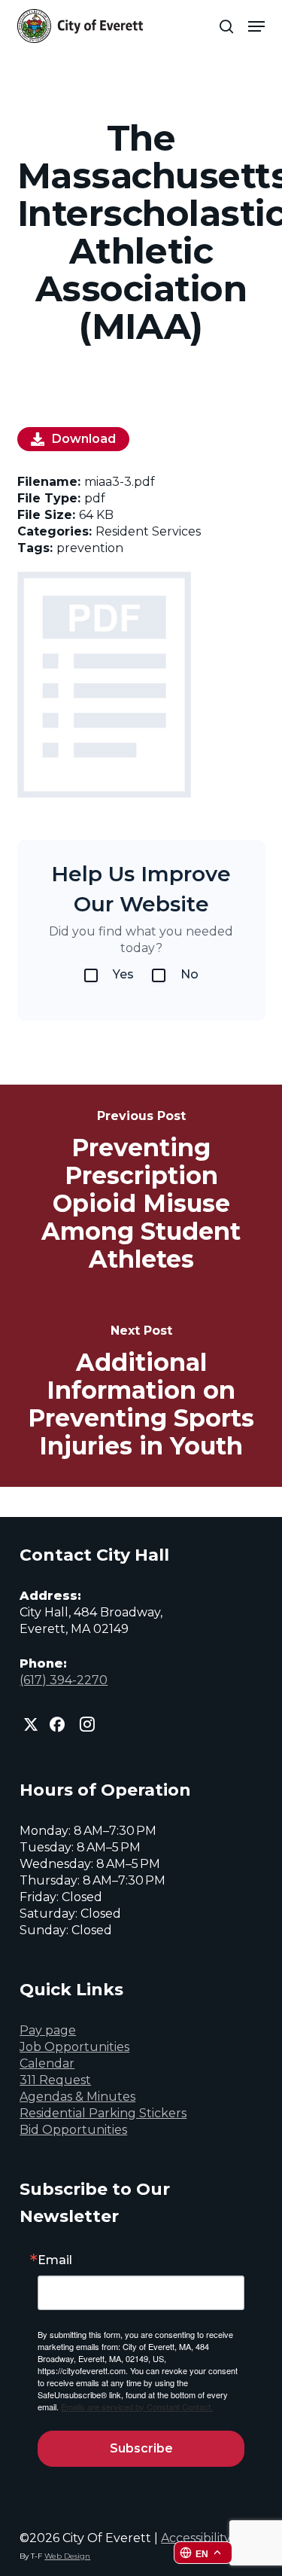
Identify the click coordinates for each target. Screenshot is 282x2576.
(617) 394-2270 (64, 1680)
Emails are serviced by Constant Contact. (137, 2407)
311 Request (55, 2080)
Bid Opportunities (73, 2130)
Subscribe (141, 2448)
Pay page (48, 2030)
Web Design (67, 2556)
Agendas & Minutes (77, 2097)
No (190, 974)
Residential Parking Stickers (103, 2113)
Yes (123, 974)
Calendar (47, 2063)
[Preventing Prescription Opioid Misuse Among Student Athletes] (141, 1192)
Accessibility (196, 2538)
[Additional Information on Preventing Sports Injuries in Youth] (141, 1393)
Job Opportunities (74, 2047)
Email (55, 2260)
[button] (256, 26)
